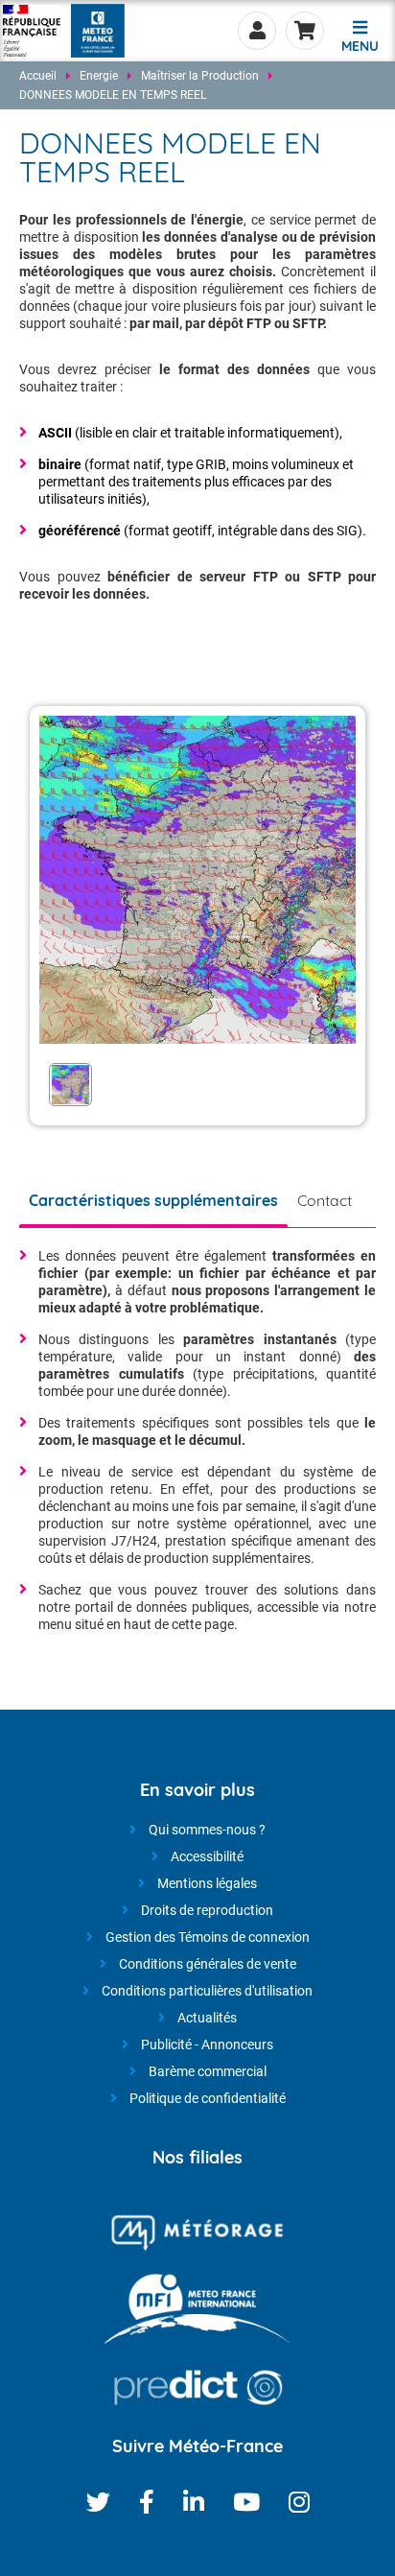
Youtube (246, 2502)
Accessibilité (207, 1856)
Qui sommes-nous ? (207, 1830)
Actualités (207, 2018)
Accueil (38, 76)
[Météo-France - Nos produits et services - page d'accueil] (32, 31)
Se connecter (257, 31)
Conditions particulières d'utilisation (207, 1991)
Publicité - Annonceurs (207, 2044)
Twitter (98, 2502)
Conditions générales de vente (208, 1964)
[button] (360, 34)
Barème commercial (208, 2071)
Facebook (147, 2502)
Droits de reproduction (207, 1910)
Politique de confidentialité (208, 2098)
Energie (99, 76)
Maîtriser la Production (200, 76)
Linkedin (194, 2502)
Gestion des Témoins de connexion (208, 1937)
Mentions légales (207, 1883)
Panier (305, 31)
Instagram (299, 2502)
